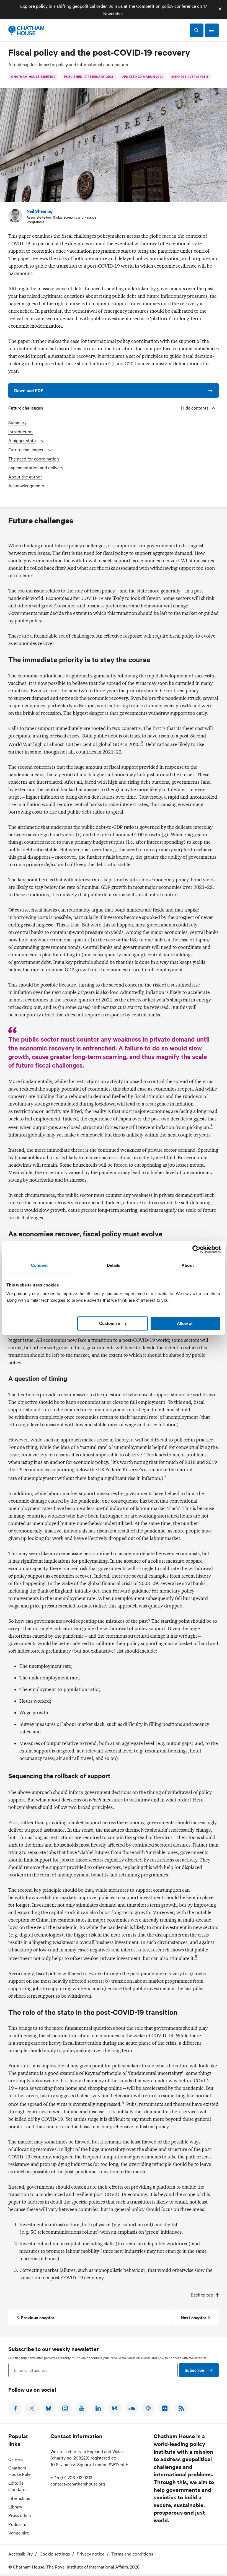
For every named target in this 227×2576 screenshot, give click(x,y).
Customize (109, 1323)
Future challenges (26, 450)
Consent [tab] (39, 1265)
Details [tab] (114, 1265)
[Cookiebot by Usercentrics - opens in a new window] (196, 1249)
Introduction (20, 432)
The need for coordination (34, 459)
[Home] (26, 30)
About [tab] (188, 1265)
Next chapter (194, 2317)
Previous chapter (38, 2317)
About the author (25, 477)
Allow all (185, 1323)
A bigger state (22, 440)
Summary (17, 422)
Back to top (202, 2295)
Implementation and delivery (36, 468)
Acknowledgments (26, 486)
